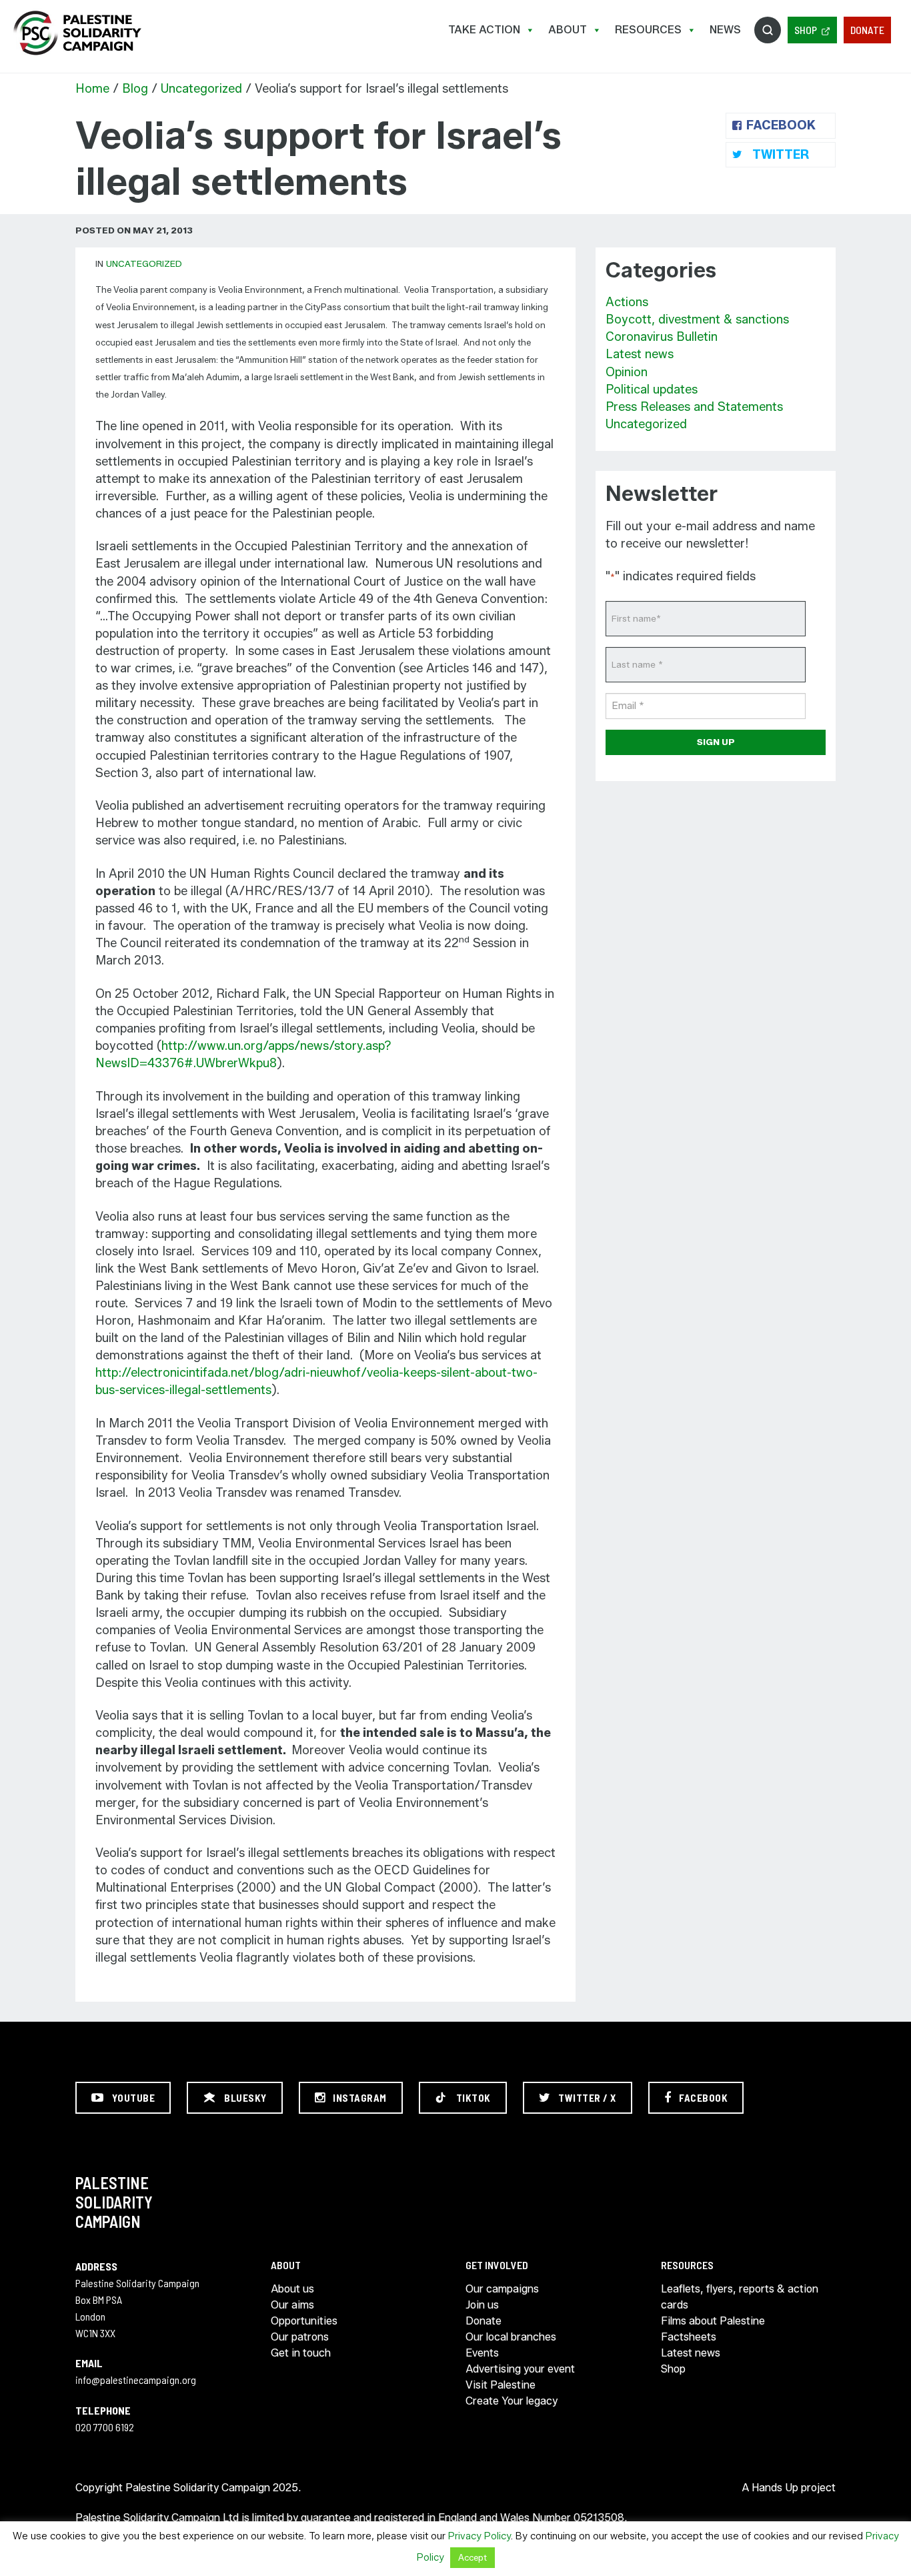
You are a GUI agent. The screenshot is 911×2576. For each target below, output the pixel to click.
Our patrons (300, 2337)
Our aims (292, 2305)
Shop (806, 30)
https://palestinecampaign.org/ (77, 33)
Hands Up (775, 2488)
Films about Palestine (713, 2321)
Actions (627, 302)
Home (92, 89)
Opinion (627, 372)
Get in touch (301, 2353)
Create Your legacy (512, 2401)
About (568, 30)
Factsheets (689, 2337)
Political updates (652, 390)
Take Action (484, 30)
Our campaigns (502, 2289)
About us (292, 2289)
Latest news (640, 354)
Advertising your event (520, 2369)
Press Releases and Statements (694, 407)
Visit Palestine (501, 2385)
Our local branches (511, 2337)
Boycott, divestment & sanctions (697, 319)
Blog (135, 89)
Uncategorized (201, 89)
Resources (648, 30)
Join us (482, 2305)
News (725, 30)
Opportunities (304, 2321)
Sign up (716, 742)
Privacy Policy (480, 2536)
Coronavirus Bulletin (662, 337)
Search (768, 30)
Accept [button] (473, 2557)
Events (482, 2353)
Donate (867, 30)
